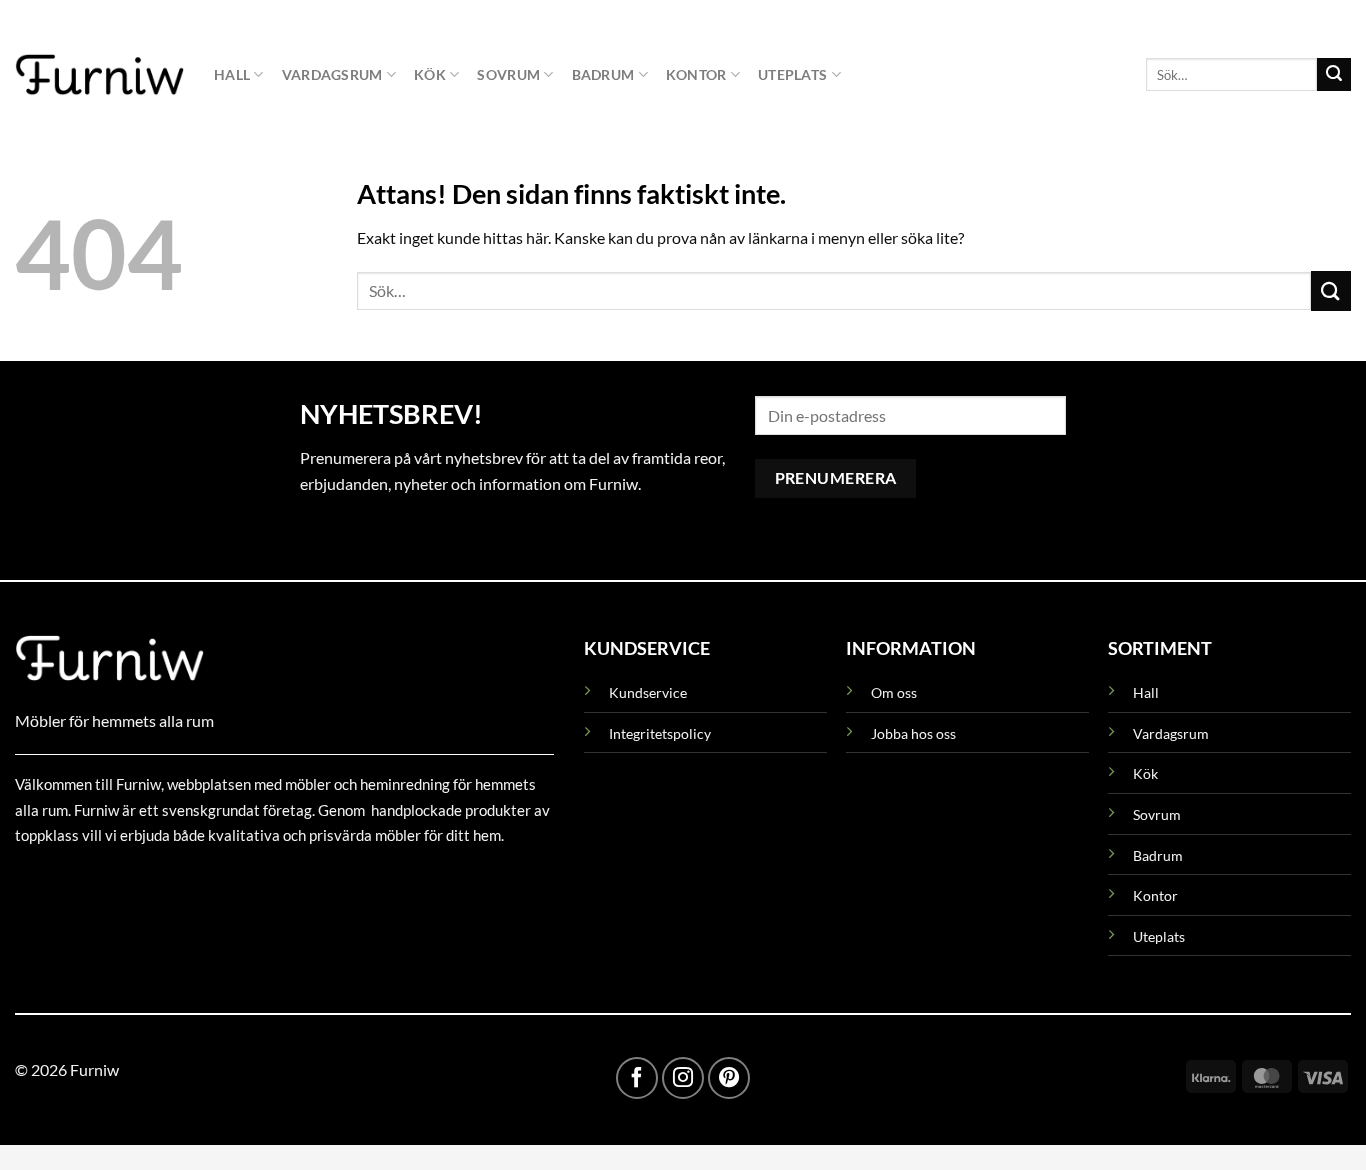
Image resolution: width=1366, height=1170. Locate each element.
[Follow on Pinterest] (729, 1078)
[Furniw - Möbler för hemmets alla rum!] (99, 74)
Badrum (603, 74)
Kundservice (648, 692)
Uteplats (792, 74)
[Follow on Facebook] (637, 1078)
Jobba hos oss (913, 733)
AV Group (114, 881)
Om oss (894, 692)
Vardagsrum (332, 74)
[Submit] (1334, 75)
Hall (232, 74)
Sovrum (508, 74)
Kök (430, 74)
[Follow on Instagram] (683, 1078)
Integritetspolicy (660, 733)
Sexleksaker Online (217, 881)
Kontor (696, 74)
